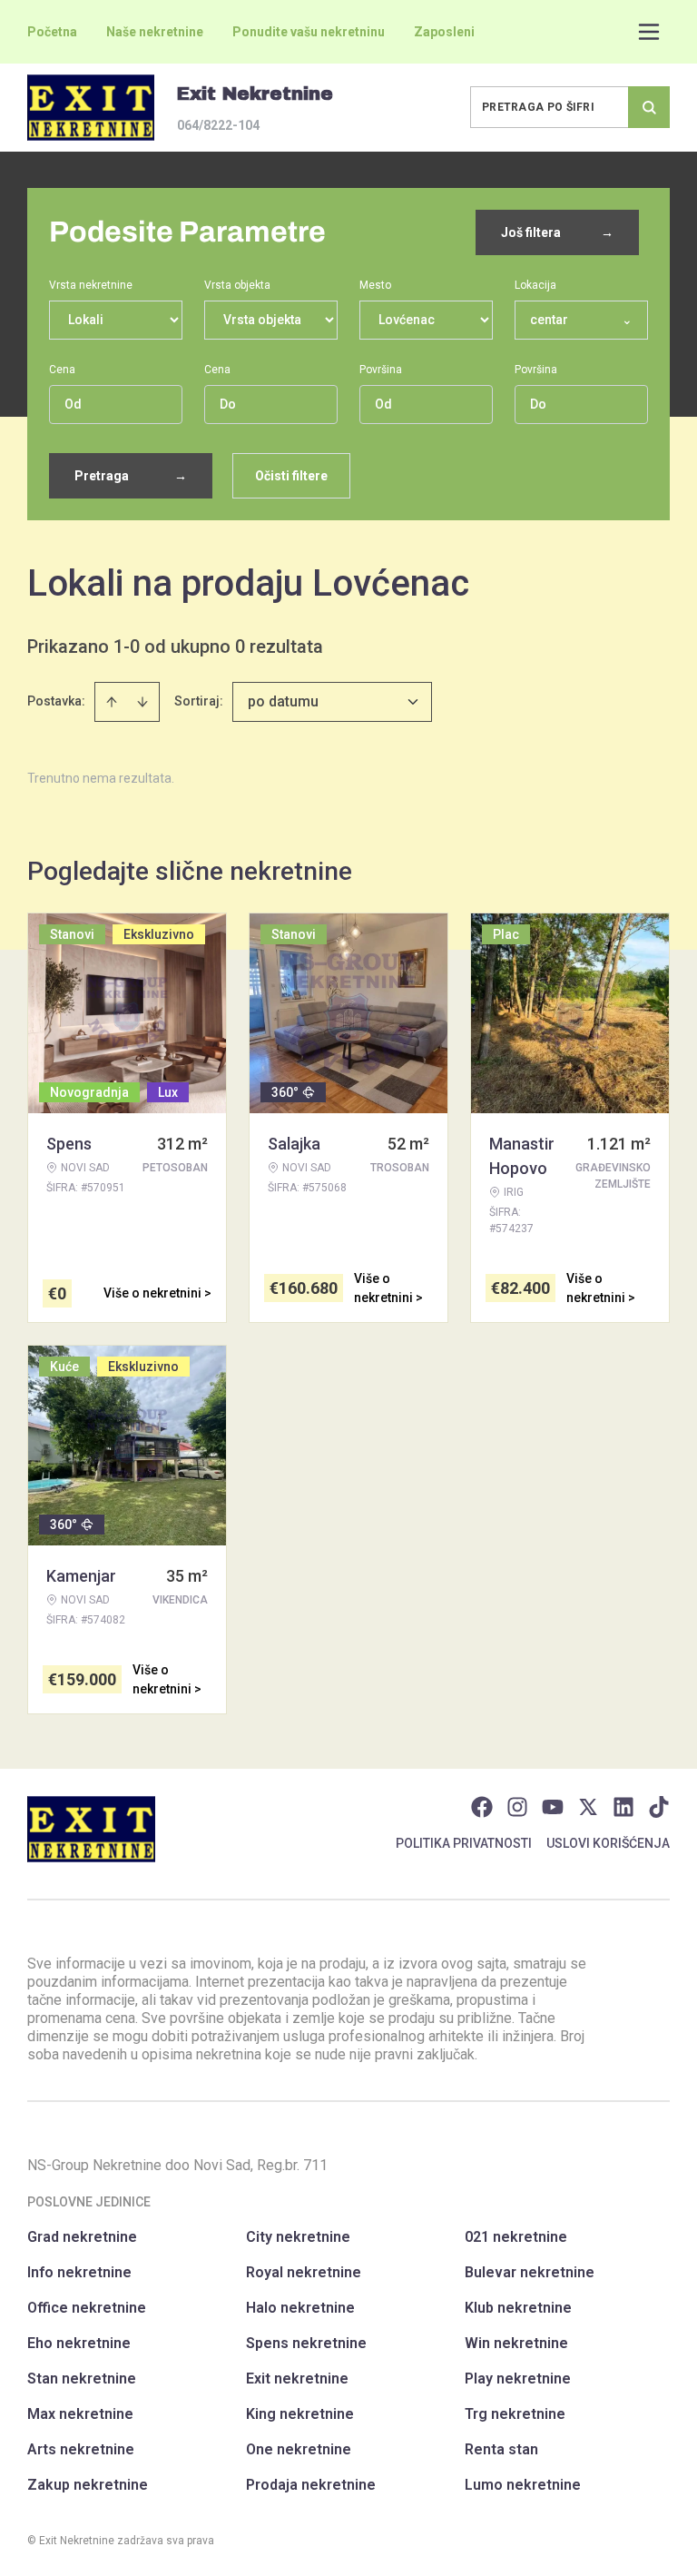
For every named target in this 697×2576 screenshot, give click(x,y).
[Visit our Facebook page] (482, 1807)
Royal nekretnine (304, 2272)
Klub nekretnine (518, 2308)
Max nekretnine (80, 2414)
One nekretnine (299, 2449)
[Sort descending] (142, 702)
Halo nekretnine (300, 2308)
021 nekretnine (516, 2237)
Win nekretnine (516, 2343)
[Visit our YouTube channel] (553, 1807)
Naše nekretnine (155, 32)
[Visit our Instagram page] (517, 1807)
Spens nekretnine (306, 2343)
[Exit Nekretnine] (91, 108)
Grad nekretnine (82, 2237)
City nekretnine (298, 2237)
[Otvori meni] (649, 32)
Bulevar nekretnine (530, 2272)
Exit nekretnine (297, 2379)
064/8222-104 (218, 125)
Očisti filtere (291, 476)
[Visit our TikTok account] (659, 1807)
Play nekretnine (518, 2379)
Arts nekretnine (81, 2449)
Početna (52, 32)
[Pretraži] (649, 107)
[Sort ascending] (112, 702)
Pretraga (131, 476)
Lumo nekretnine (523, 2485)
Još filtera (557, 232)
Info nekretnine (79, 2272)
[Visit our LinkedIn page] (623, 1807)
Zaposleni (444, 32)
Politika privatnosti (464, 1843)
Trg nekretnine (515, 2414)
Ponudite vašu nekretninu (309, 32)
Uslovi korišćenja (608, 1843)
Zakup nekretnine (88, 2485)
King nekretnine (300, 2414)
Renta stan (501, 2449)
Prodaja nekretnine (311, 2485)
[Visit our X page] (588, 1807)
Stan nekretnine (82, 2379)
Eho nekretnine (79, 2343)
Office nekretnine (87, 2308)
